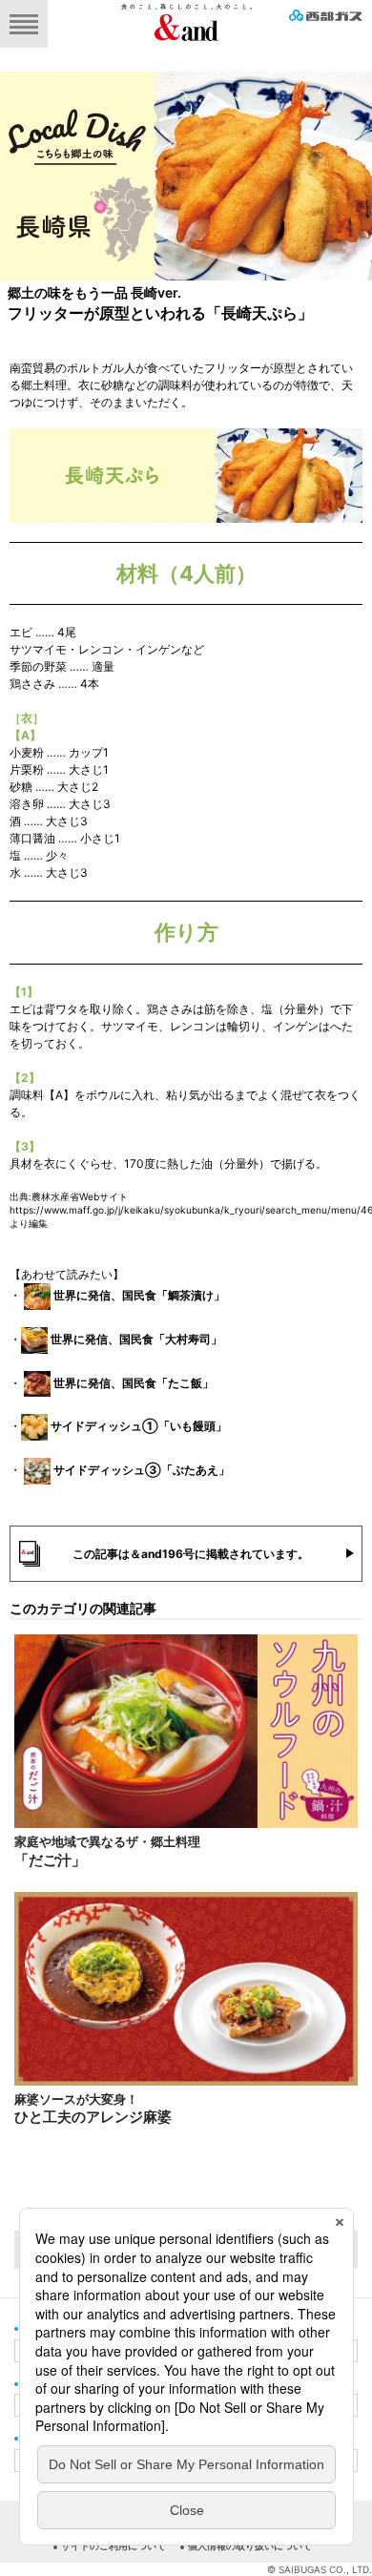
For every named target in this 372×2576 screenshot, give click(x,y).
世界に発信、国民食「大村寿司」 (136, 1339)
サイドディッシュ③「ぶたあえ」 (142, 1470)
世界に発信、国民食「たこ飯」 (134, 1383)
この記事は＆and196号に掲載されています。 (191, 1554)
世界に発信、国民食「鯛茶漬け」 (139, 1295)
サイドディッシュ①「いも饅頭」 (139, 1427)
